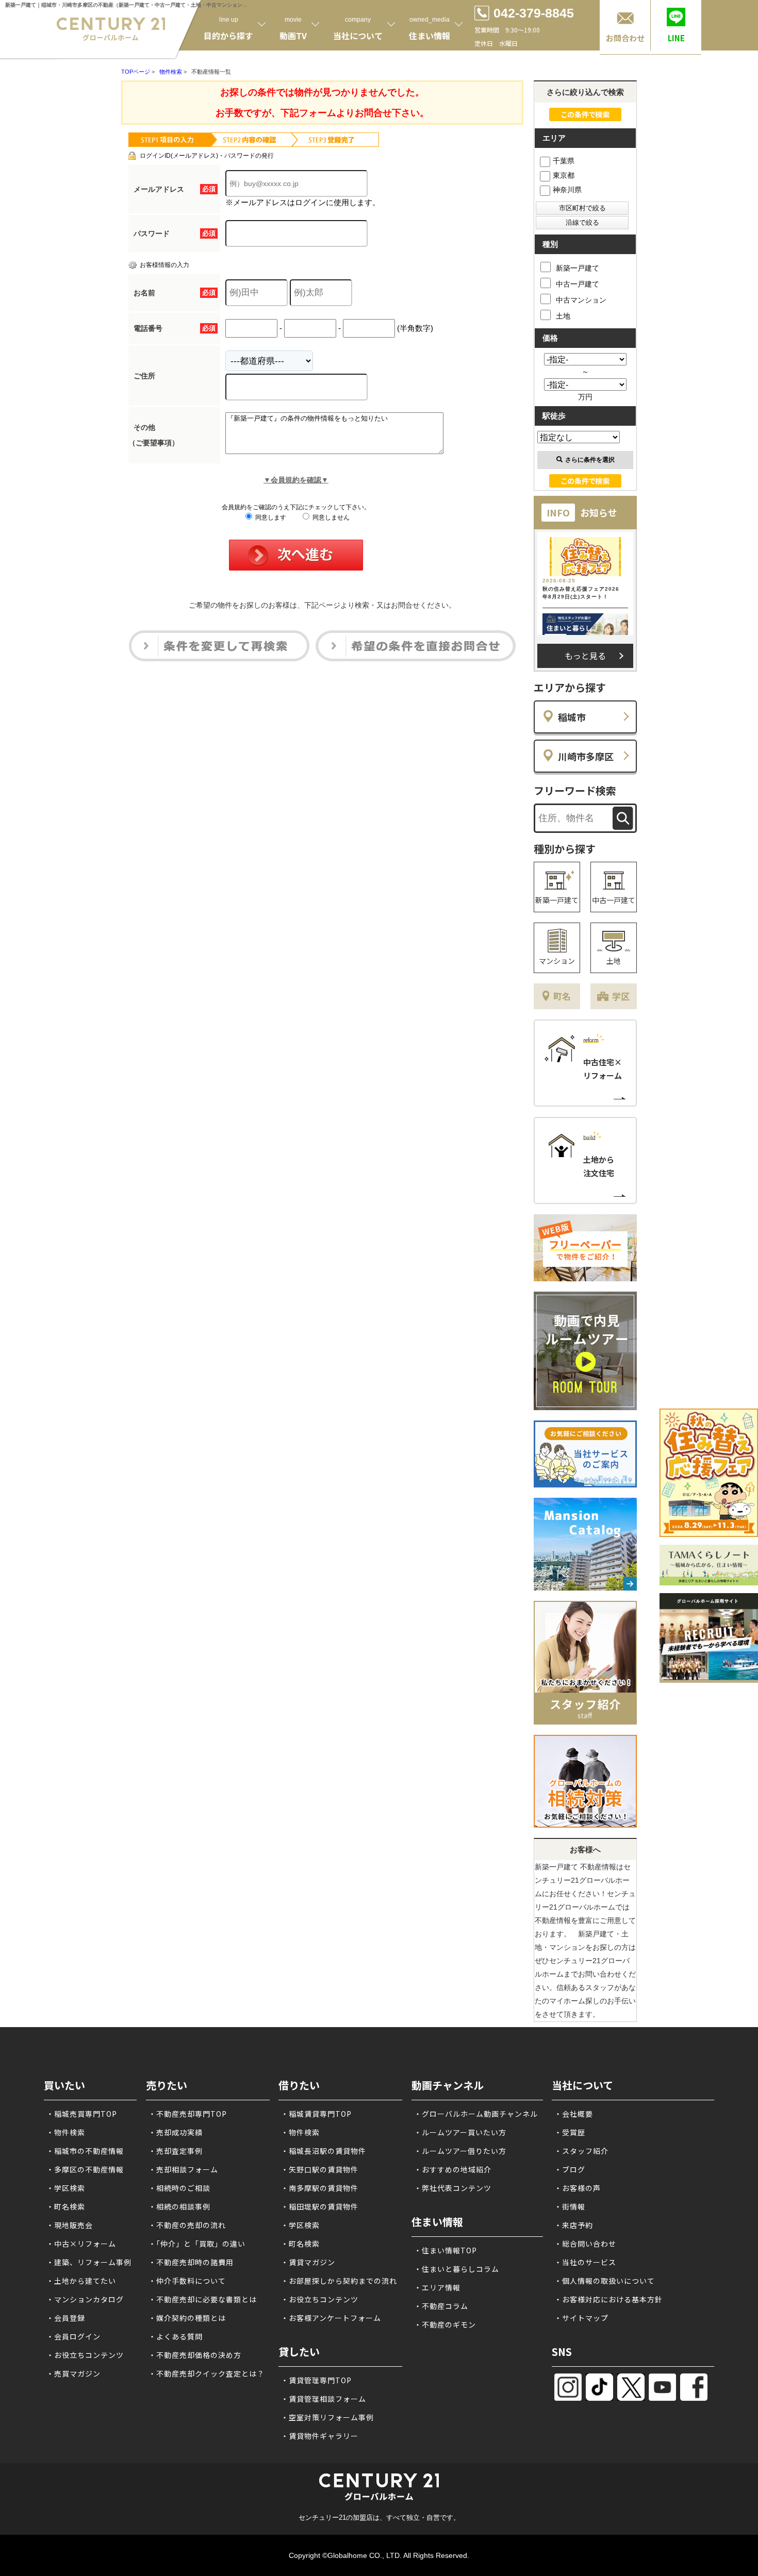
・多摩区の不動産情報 (85, 2169)
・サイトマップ (581, 2318)
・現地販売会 (70, 2225)
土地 (563, 316)
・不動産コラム (441, 2306)
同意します (270, 517)
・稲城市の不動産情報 (85, 2151)
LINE (676, 38)
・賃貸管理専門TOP (316, 2380)
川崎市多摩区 (586, 756)
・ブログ (570, 2169)
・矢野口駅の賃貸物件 (320, 2169)
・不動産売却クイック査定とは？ (207, 2373)
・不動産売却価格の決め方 (195, 2355)
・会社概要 (574, 2114)
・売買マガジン (73, 2373)
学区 (621, 996)
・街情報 (570, 2206)
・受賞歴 (570, 2132)
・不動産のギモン (445, 2324)
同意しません (330, 517)
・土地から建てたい (81, 2281)
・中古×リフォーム (81, 2244)
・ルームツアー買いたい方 (460, 2132)
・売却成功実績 (176, 2132)
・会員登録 (66, 2318)
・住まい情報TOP (446, 2250)
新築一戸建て (578, 268)
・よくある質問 (176, 2336)
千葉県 (564, 161)
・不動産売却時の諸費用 (191, 2262)
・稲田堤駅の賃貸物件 (320, 2206)
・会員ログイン (73, 2336)
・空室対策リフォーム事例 (327, 2417)
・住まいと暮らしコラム (457, 2269)
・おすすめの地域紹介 (453, 2169)
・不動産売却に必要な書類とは (203, 2299)
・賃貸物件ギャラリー (320, 2436)
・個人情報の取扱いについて (605, 2281)
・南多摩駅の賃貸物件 (320, 2188)
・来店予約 (574, 2225)
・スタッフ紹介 (581, 2151)
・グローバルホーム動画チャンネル (476, 2114)
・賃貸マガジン (308, 2262)
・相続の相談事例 (179, 2206)
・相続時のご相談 (179, 2188)
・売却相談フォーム (183, 2169)
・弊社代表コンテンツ (453, 2188)
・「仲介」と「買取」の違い (197, 2244)
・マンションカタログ (85, 2299)
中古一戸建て (578, 284)
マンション (557, 961)
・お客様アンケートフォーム (331, 2318)
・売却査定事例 (176, 2151)
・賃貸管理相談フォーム (324, 2399)
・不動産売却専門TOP (188, 2114)
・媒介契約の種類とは (187, 2318)
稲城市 (572, 717)
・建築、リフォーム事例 (89, 2262)
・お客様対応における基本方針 (608, 2299)
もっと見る (585, 656)
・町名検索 (66, 2206)
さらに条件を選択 (590, 460)
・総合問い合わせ (585, 2244)
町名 (562, 996)
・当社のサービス (585, 2262)
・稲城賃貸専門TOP (316, 2114)
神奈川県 (567, 190)
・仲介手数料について (187, 2281)
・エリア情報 (437, 2287)
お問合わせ (625, 38)
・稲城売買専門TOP (82, 2114)
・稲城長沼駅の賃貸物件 (324, 2151)
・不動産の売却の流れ (187, 2225)
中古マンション (581, 300)
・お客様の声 (578, 2188)
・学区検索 (66, 2188)
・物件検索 (66, 2132)
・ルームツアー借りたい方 (460, 2151)
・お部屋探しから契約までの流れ (339, 2281)
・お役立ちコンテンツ (85, 2355)
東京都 (564, 175)
